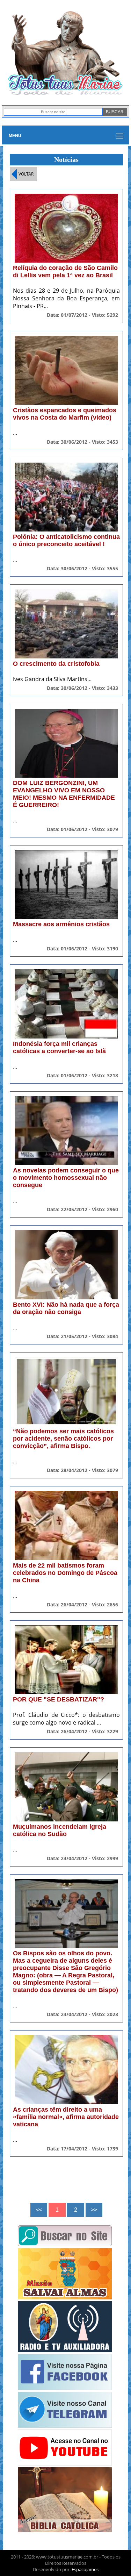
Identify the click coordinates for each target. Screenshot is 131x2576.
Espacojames (85, 2569)
